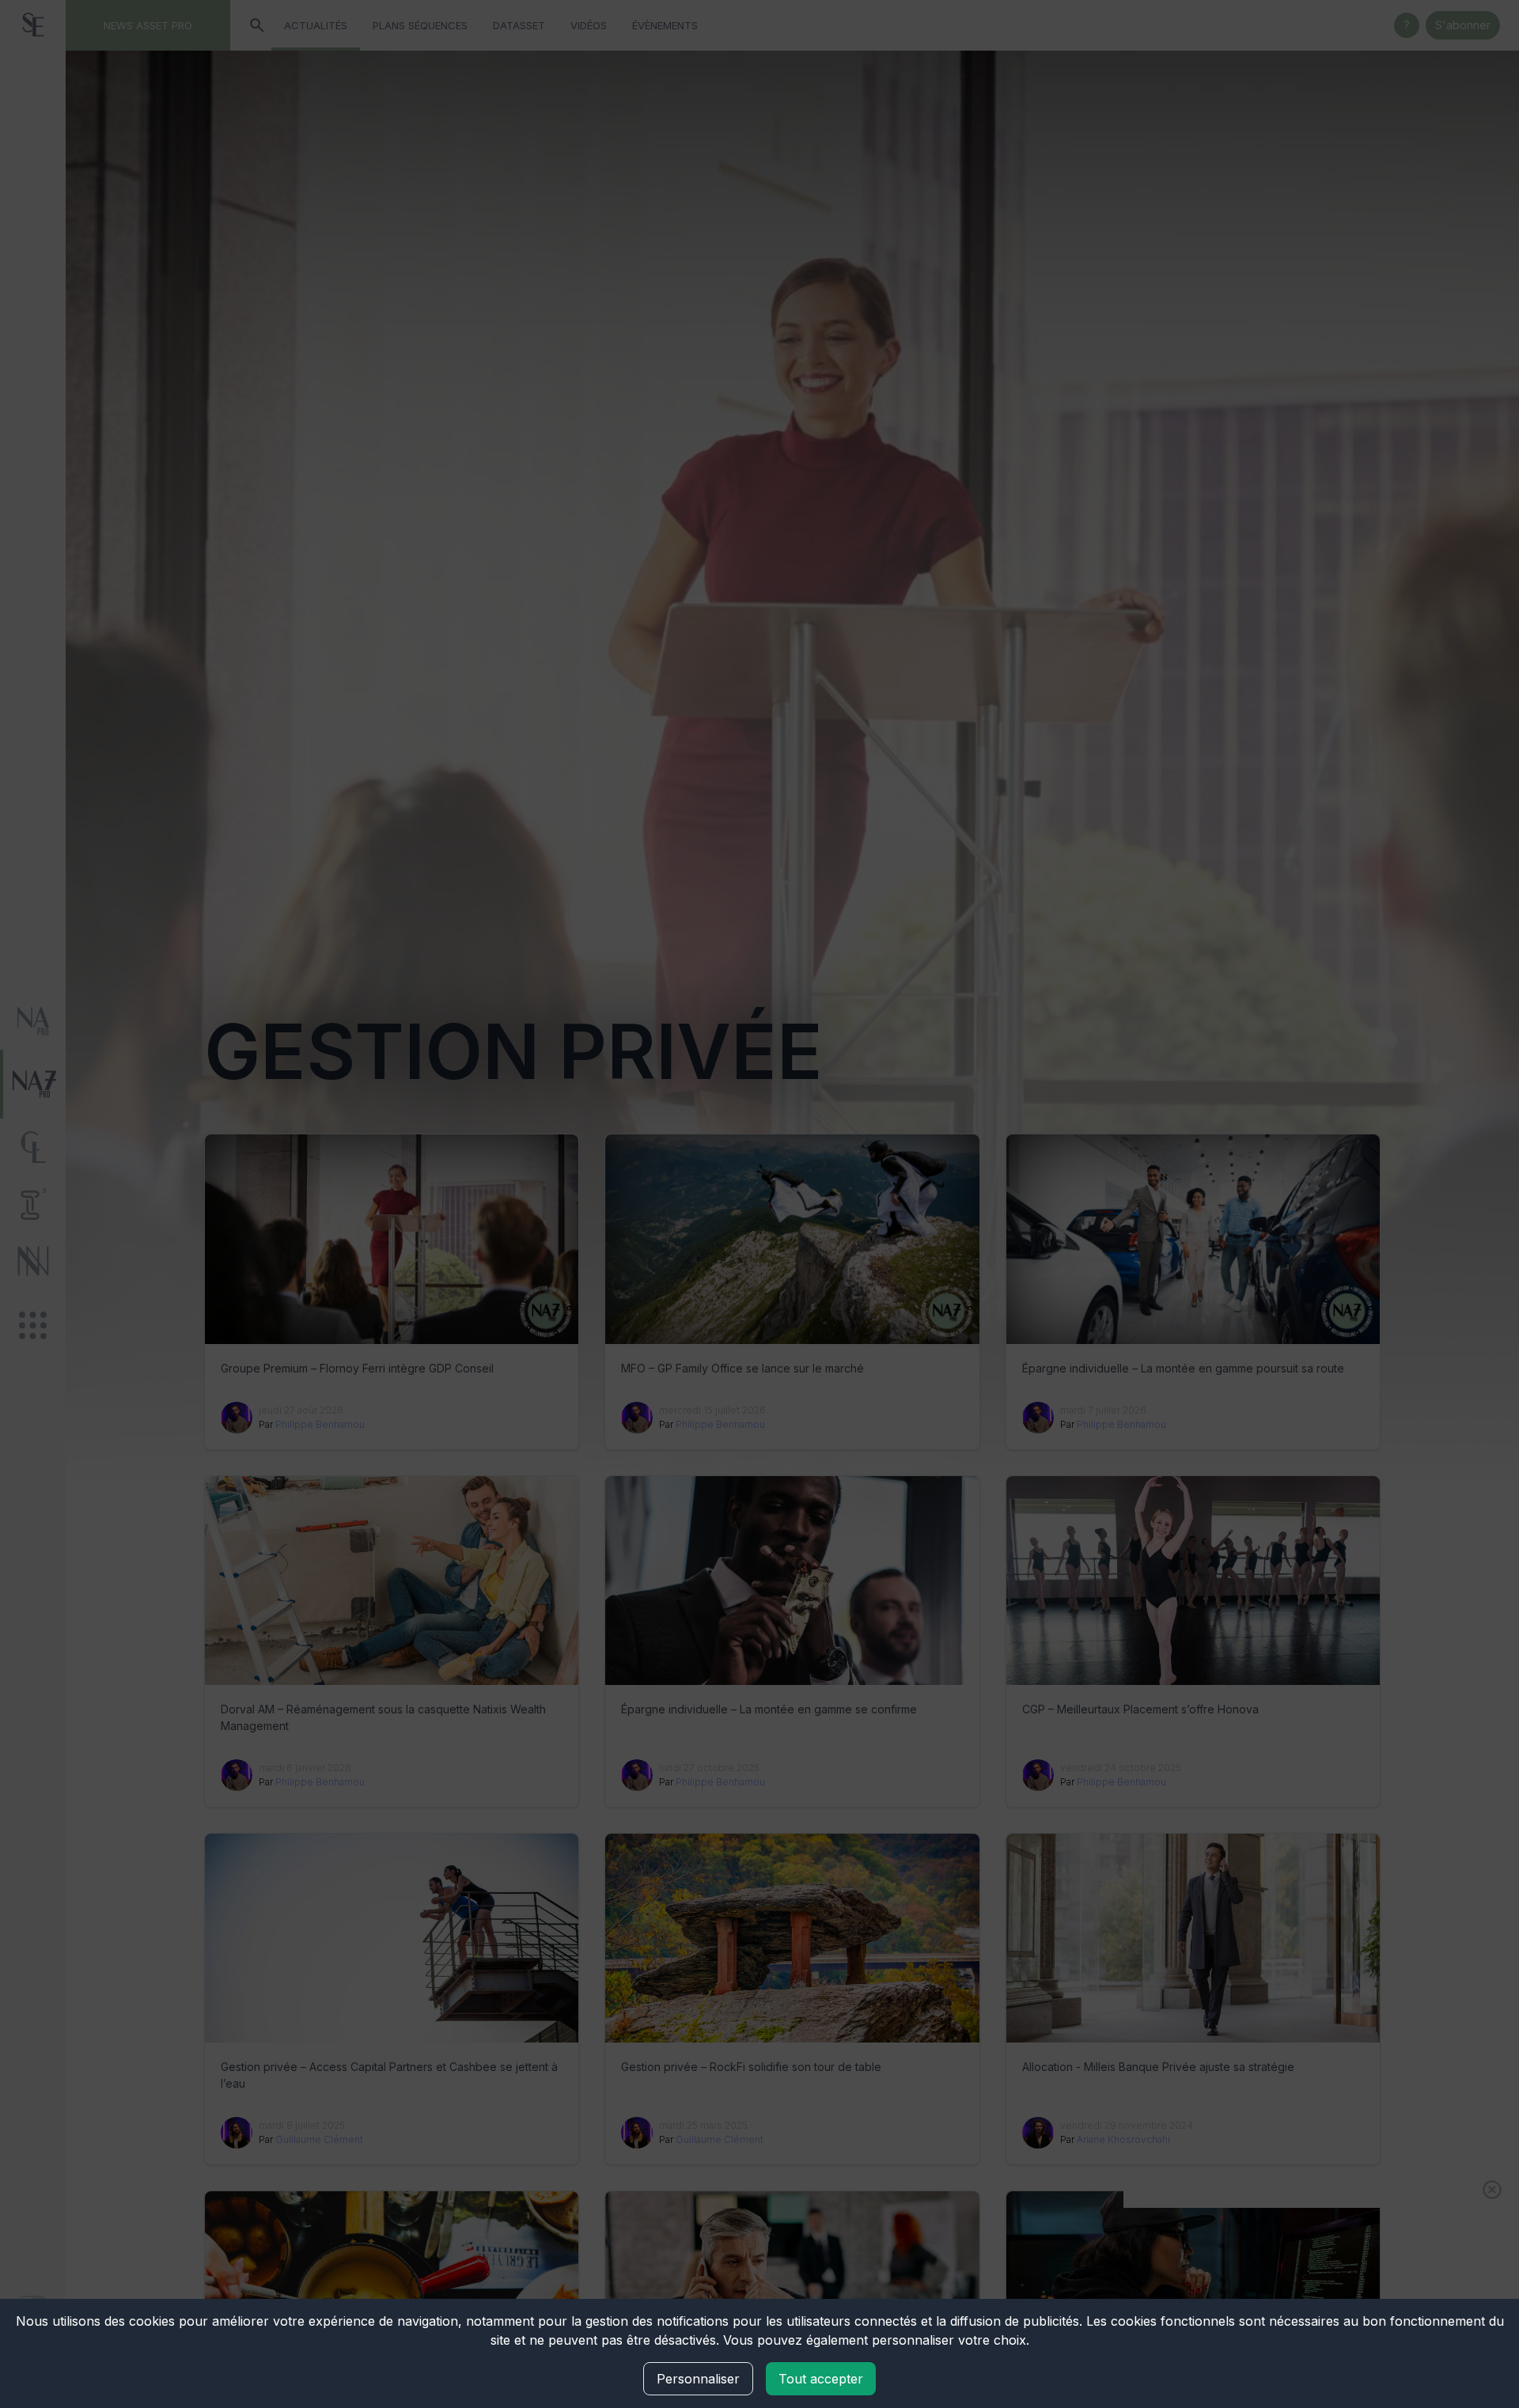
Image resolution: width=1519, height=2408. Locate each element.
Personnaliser (698, 2379)
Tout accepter (821, 2379)
